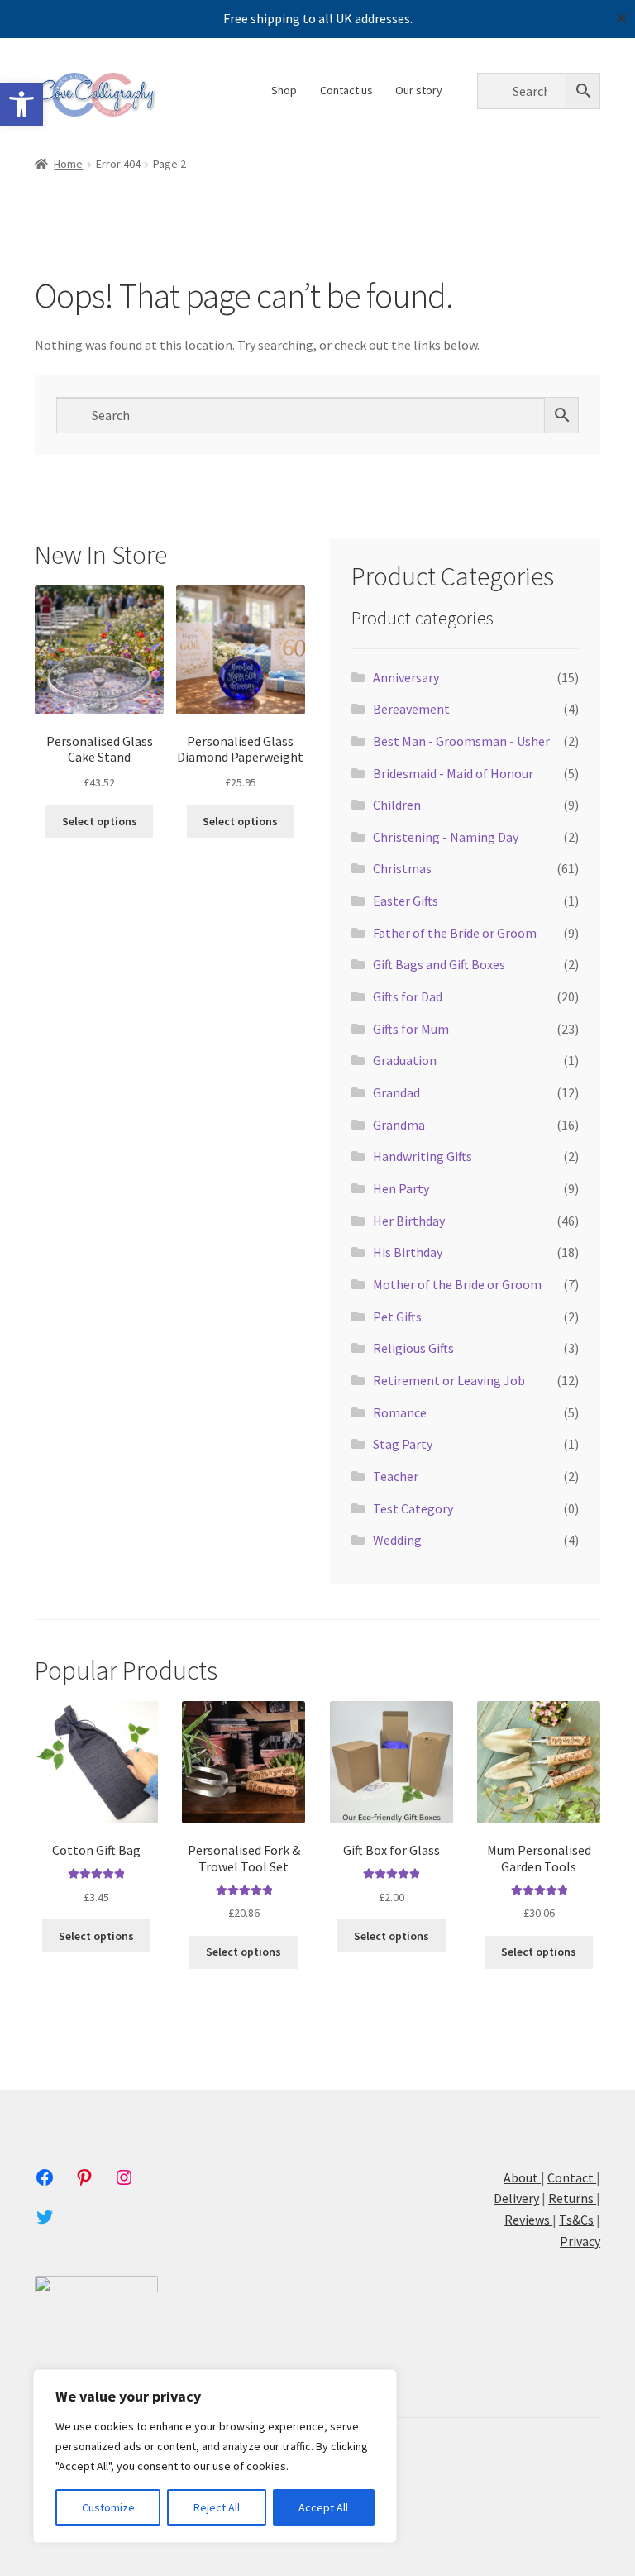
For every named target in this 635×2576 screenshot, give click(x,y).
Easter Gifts (406, 901)
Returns (572, 2198)
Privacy (580, 2241)
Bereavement (411, 709)
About (522, 2177)
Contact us (346, 90)
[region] (215, 2456)
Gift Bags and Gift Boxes (439, 964)
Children (397, 805)
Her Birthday (409, 1221)
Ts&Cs (576, 2220)
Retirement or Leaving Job (449, 1380)
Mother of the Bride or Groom (457, 1284)
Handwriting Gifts (423, 1156)
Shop (284, 90)
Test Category (413, 1508)
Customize (108, 2507)
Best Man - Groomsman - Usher (461, 741)
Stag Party (403, 1444)
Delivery (516, 2198)
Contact (571, 2177)
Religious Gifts (413, 1348)
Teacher (396, 1476)
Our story (419, 90)
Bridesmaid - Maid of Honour (453, 773)
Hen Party (401, 1188)
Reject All (217, 2507)
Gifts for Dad (408, 996)
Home (68, 164)
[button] (21, 104)
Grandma (399, 1125)
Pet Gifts (397, 1317)
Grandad (396, 1092)
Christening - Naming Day (446, 837)
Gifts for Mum (411, 1029)
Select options (100, 821)
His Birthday (408, 1252)
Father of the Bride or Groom (455, 933)
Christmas (402, 868)
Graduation (405, 1060)
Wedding (397, 1540)
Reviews (528, 2220)
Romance (400, 1412)
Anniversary (406, 677)
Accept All (323, 2507)
